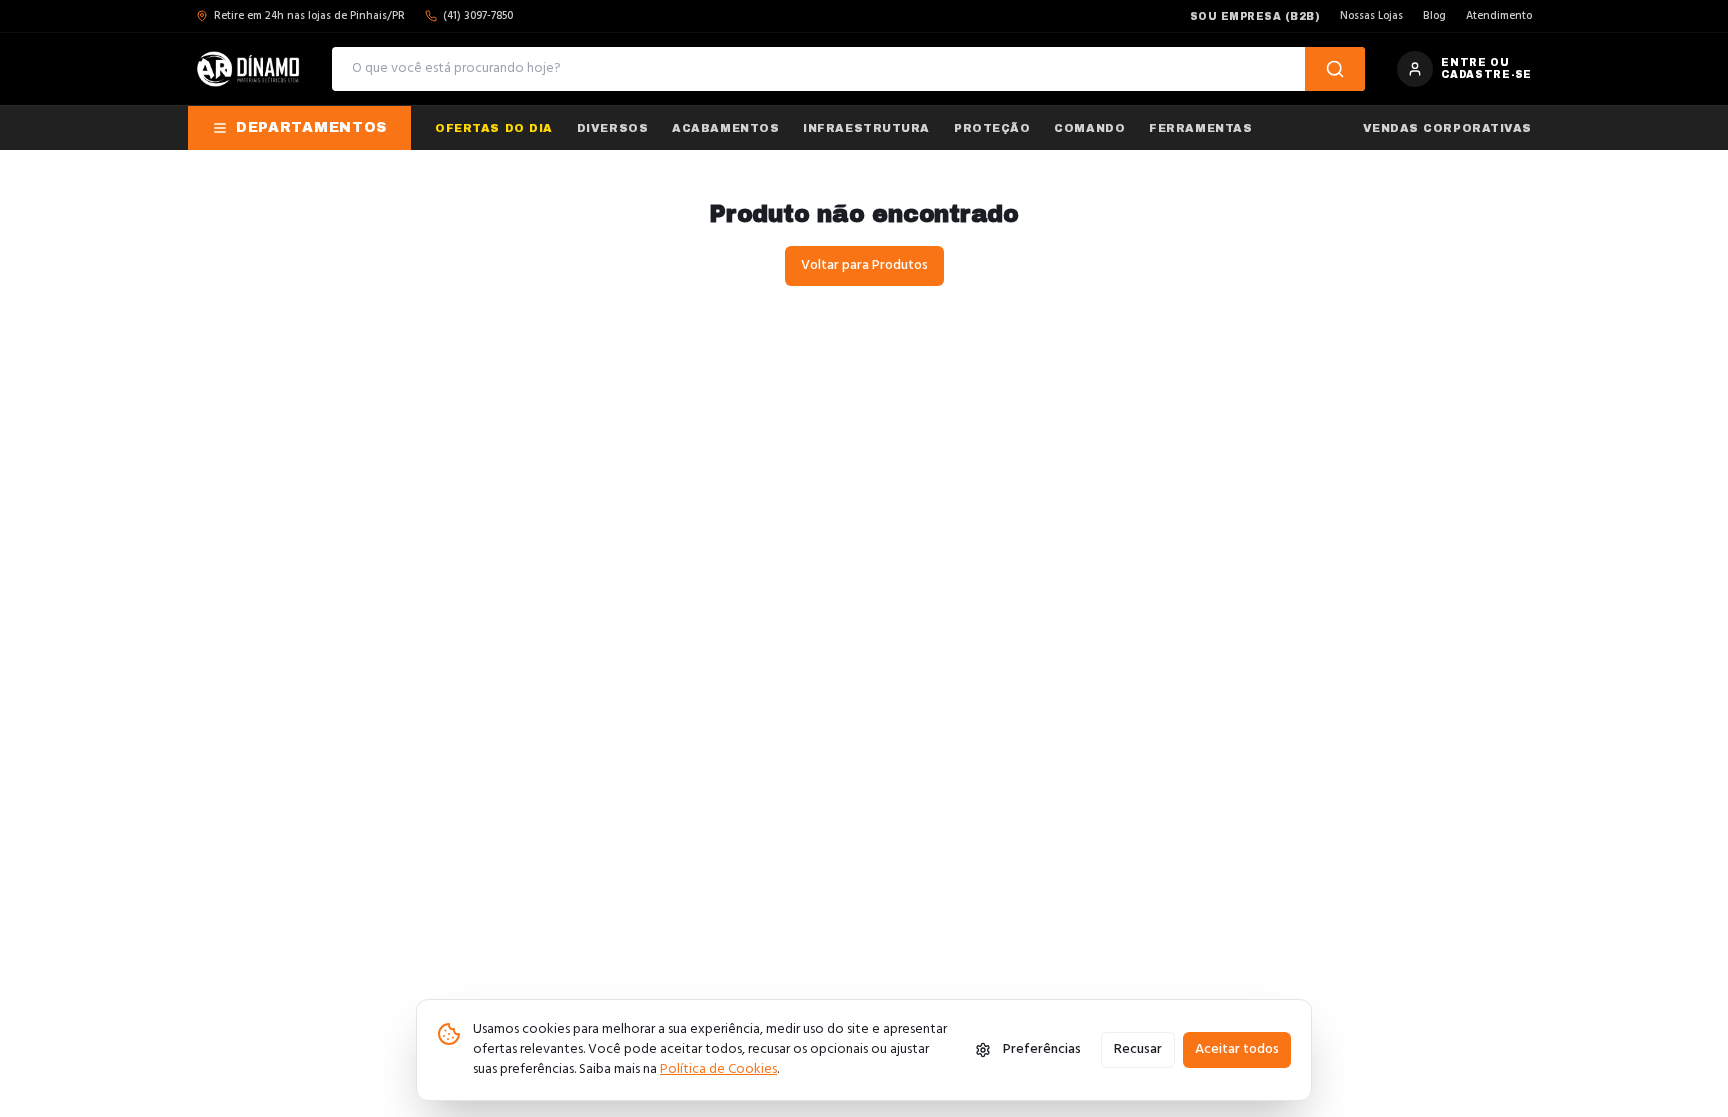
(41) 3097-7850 (478, 16)
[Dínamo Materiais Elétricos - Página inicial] (248, 69)
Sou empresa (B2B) (1255, 16)
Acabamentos (725, 128)
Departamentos (311, 127)
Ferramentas (1200, 128)
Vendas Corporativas (1447, 128)
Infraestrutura (866, 128)
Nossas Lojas (1371, 16)
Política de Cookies (718, 1069)
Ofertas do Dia (494, 128)
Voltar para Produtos (864, 265)
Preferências (1042, 1049)
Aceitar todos (1237, 1049)
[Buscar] (1335, 69)
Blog (1434, 16)
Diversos (612, 128)
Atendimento (1499, 16)
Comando (1089, 128)
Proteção (992, 128)
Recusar (1138, 1049)
